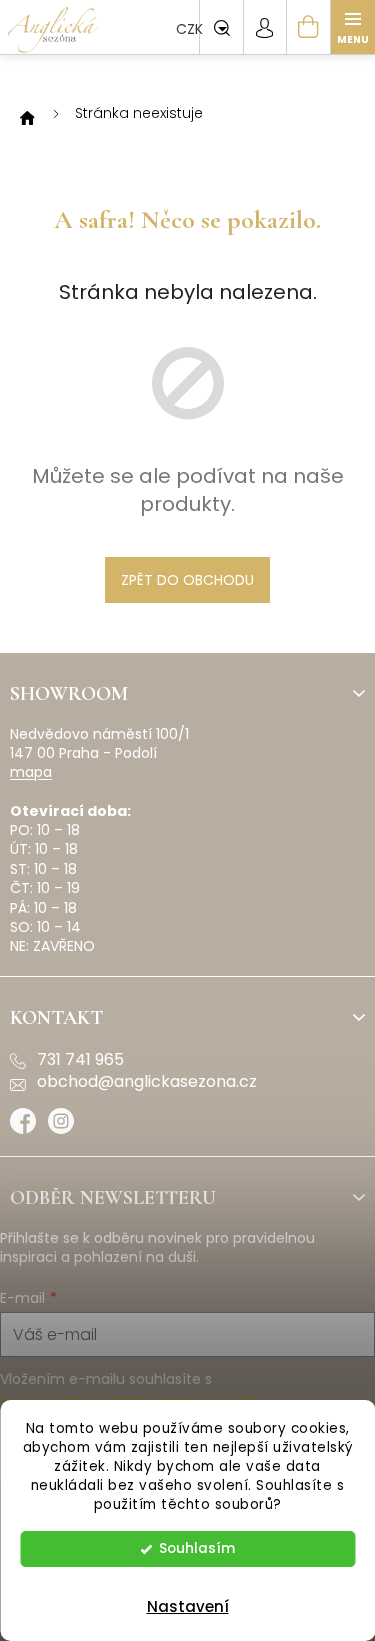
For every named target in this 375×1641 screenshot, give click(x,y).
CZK (191, 29)
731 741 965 (80, 1060)
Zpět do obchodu (187, 580)
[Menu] (353, 27)
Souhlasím (197, 1548)
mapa (31, 772)
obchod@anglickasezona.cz (147, 1082)
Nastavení (188, 1606)
